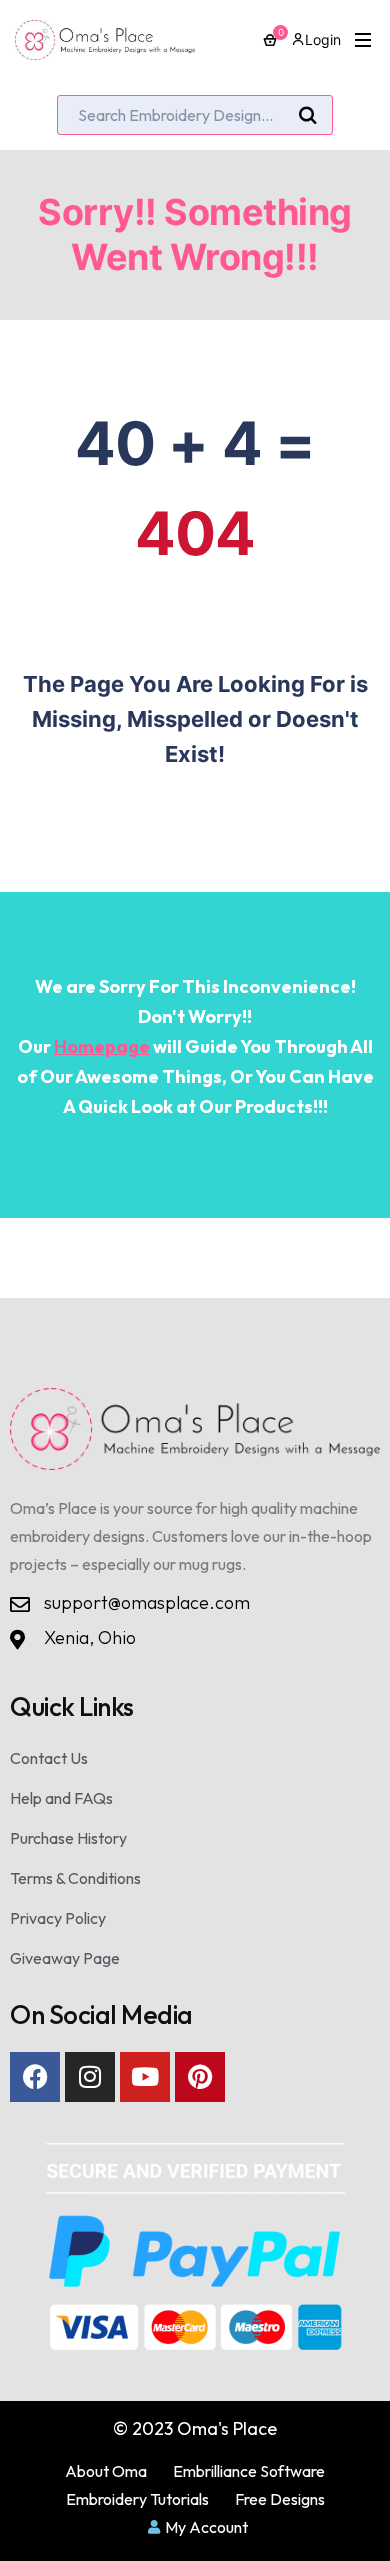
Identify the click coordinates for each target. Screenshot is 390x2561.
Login (323, 39)
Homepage (102, 1046)
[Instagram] (90, 2077)
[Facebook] (35, 2077)
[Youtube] (145, 2077)
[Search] (308, 116)
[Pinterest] (200, 2077)
